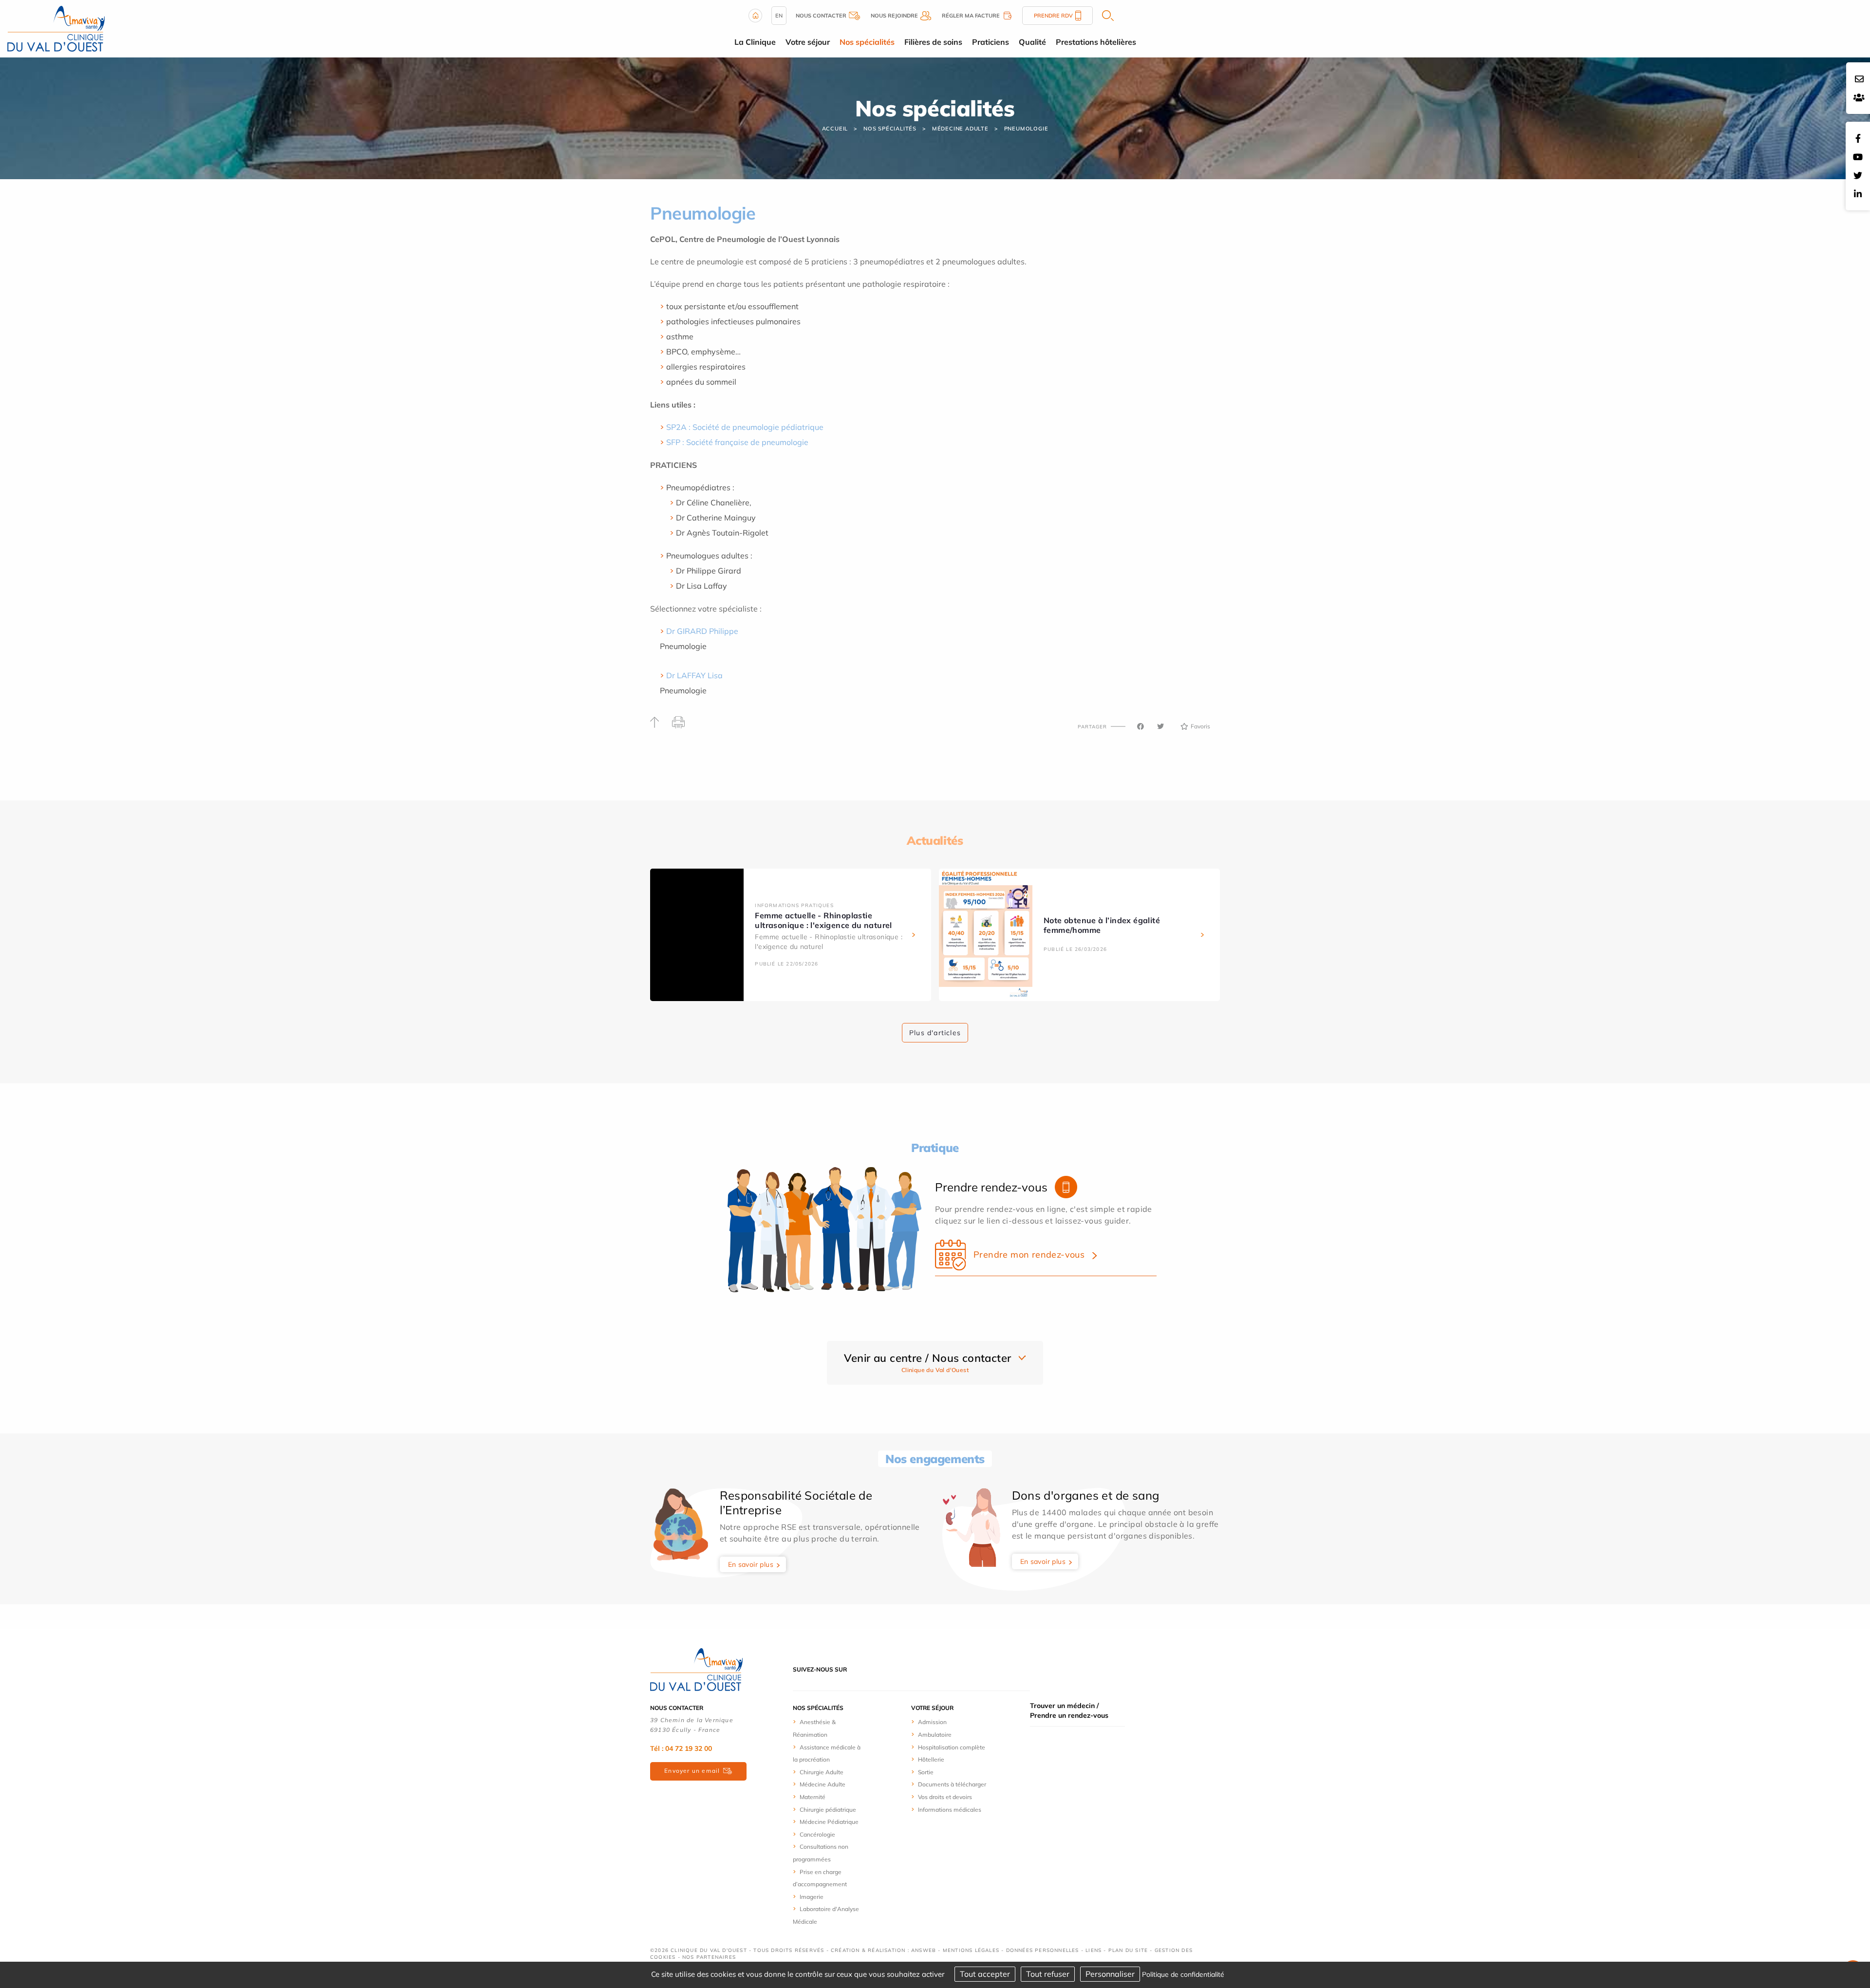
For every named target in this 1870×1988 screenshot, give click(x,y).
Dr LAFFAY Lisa (694, 675)
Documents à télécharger (952, 1784)
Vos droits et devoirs (945, 1797)
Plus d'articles (935, 1033)
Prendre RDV (1053, 16)
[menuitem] (829, 1728)
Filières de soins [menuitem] (933, 42)
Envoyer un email (692, 1771)
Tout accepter (985, 1974)
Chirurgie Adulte (822, 1772)
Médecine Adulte (960, 129)
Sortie (926, 1772)
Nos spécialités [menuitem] (867, 42)
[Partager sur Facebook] (1141, 726)
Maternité (813, 1797)
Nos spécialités (890, 129)
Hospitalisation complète (952, 1747)
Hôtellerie (931, 1759)
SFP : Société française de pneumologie (738, 442)
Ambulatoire (935, 1735)
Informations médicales (950, 1810)
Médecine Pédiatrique (829, 1822)
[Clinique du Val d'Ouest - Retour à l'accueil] (696, 1669)
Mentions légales (971, 1950)
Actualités (935, 840)
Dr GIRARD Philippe (702, 631)
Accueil (835, 129)
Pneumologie (1026, 129)
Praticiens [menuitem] (991, 42)
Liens (1094, 1950)
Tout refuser (1048, 1974)
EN (779, 16)
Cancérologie (817, 1834)
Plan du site (1128, 1950)
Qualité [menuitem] (1032, 42)
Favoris (1200, 726)
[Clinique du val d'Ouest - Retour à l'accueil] (56, 28)
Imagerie (812, 1897)
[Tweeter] (1160, 726)
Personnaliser (1110, 1974)
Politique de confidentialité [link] (1183, 1974)
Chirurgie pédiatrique (828, 1810)
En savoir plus (751, 1564)
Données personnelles (1043, 1950)
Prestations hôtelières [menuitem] (1096, 42)
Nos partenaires (709, 1957)
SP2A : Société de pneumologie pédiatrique (745, 427)
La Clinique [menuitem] (755, 42)
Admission (932, 1722)
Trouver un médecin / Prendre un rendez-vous (1069, 1710)
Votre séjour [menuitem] (808, 42)
